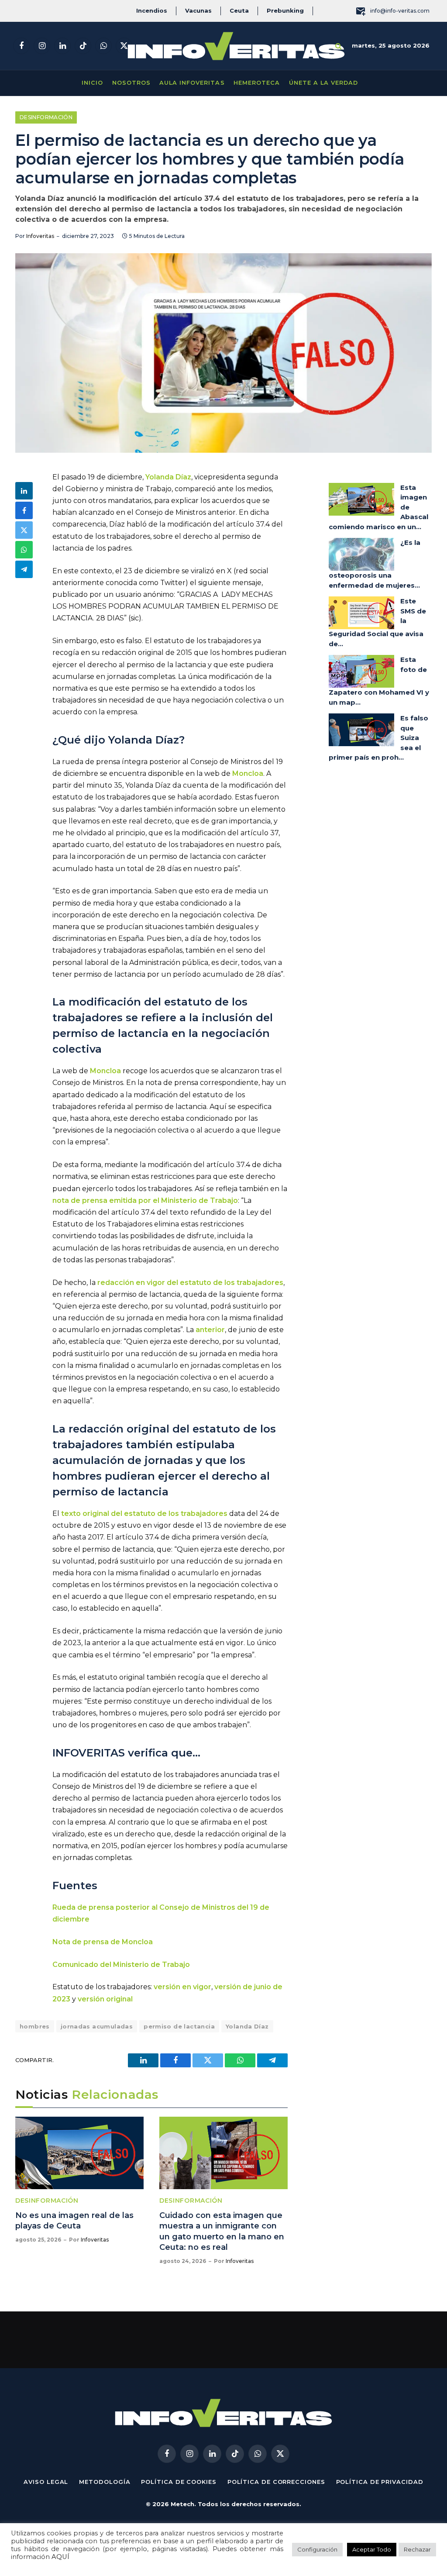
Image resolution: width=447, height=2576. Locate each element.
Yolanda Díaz (168, 477)
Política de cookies (179, 2482)
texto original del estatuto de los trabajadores (144, 1514)
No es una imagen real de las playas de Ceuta (74, 2221)
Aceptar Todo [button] (372, 2549)
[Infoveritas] (236, 46)
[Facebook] (24, 510)
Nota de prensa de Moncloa (103, 1942)
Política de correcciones (276, 2482)
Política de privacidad (380, 2482)
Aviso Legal (46, 2482)
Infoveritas (40, 236)
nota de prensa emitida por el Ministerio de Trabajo (145, 1200)
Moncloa (248, 773)
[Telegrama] (24, 569)
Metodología (105, 2482)
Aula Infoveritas (192, 83)
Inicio (92, 83)
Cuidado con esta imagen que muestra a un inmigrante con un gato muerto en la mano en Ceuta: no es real (222, 2231)
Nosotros (131, 83)
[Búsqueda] (339, 46)
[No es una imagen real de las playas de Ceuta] (79, 2153)
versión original (105, 1999)
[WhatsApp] (24, 550)
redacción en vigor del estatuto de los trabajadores (190, 1283)
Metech (182, 2504)
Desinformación (46, 117)
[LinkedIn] (24, 491)
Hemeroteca (257, 83)
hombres (35, 2026)
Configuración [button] (317, 2549)
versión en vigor (182, 1987)
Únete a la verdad (323, 83)
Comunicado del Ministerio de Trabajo (122, 1965)
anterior (210, 1330)
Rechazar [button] (417, 2549)
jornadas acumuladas (97, 2026)
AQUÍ (60, 2557)
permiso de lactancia (179, 2026)
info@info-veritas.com (400, 11)
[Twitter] (24, 530)
